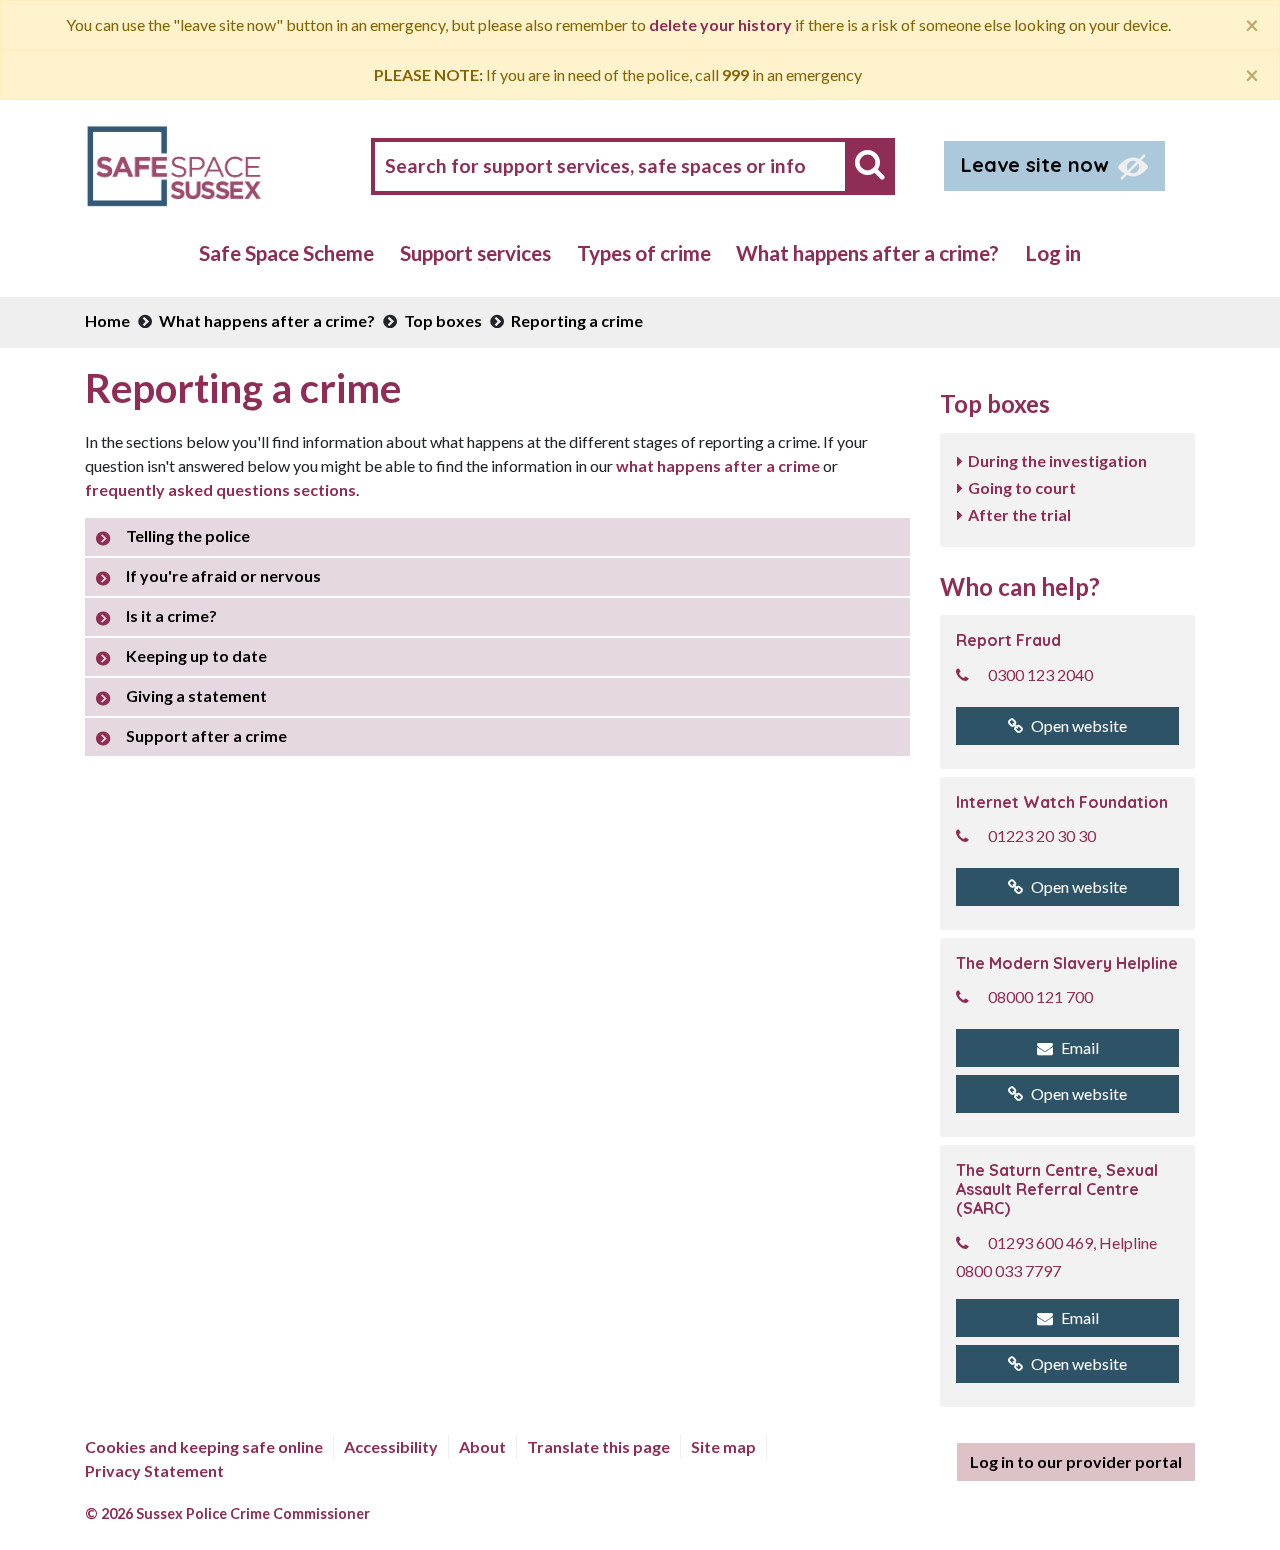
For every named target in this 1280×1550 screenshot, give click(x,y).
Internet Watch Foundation (1062, 802)
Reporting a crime (577, 320)
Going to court (1022, 487)
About (482, 1446)
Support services (475, 252)
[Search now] (870, 164)
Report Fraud (1008, 640)
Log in (1053, 252)
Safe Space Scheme (286, 252)
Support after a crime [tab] (206, 735)
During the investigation (1057, 460)
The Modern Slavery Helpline (1067, 963)
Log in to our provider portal (1076, 1461)
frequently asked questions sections (220, 489)
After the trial (1019, 514)
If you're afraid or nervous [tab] (223, 575)
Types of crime (644, 252)
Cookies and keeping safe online (204, 1446)
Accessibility (391, 1446)
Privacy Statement (154, 1470)
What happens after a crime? (867, 252)
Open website (1079, 725)
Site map (723, 1446)
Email (1080, 1047)
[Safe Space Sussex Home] (174, 163)
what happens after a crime (718, 465)
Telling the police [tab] (188, 535)
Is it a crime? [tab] (171, 615)
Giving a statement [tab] (196, 695)
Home (107, 320)
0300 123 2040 (1040, 674)
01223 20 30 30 (1042, 835)
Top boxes (443, 320)
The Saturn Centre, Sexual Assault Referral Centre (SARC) (1057, 1189)
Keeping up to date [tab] (196, 655)
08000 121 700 (1040, 996)
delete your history (720, 24)
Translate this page (598, 1446)
